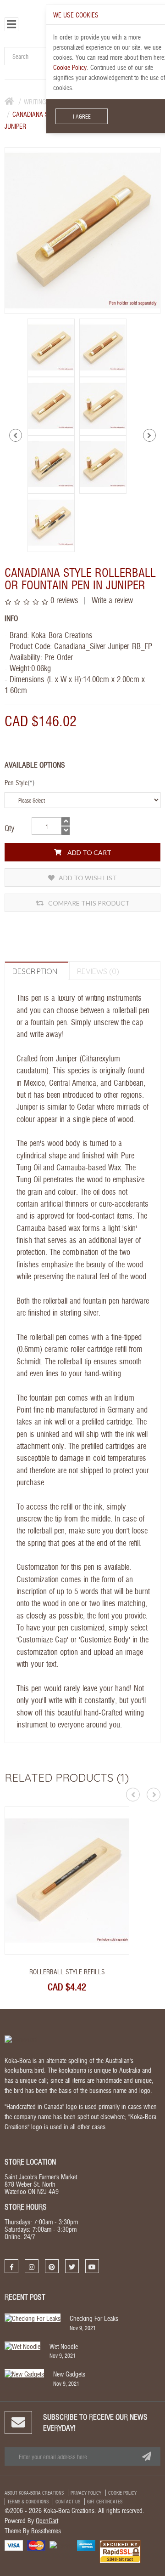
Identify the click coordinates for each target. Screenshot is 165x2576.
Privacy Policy (86, 2493)
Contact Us (68, 2502)
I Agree (82, 116)
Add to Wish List (87, 878)
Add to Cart (89, 852)
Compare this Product (88, 903)
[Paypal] (61, 2544)
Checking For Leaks (94, 2318)
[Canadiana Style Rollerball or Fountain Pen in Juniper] (51, 346)
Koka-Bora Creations (62, 635)
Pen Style (16, 782)
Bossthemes (46, 2530)
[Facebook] (11, 2266)
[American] (86, 2545)
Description (35, 971)
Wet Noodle (64, 2346)
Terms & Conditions (28, 2502)
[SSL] (120, 2551)
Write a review (111, 600)
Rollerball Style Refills (67, 1972)
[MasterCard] (36, 2545)
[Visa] (14, 2545)
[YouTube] (92, 2266)
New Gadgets (69, 2374)
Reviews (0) (98, 971)
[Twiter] (72, 2266)
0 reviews (64, 600)
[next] (149, 435)
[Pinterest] (52, 2266)
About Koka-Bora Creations (34, 2493)
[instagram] (32, 2266)
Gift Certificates (105, 2502)
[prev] (16, 435)
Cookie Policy (122, 2493)
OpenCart (47, 2520)
